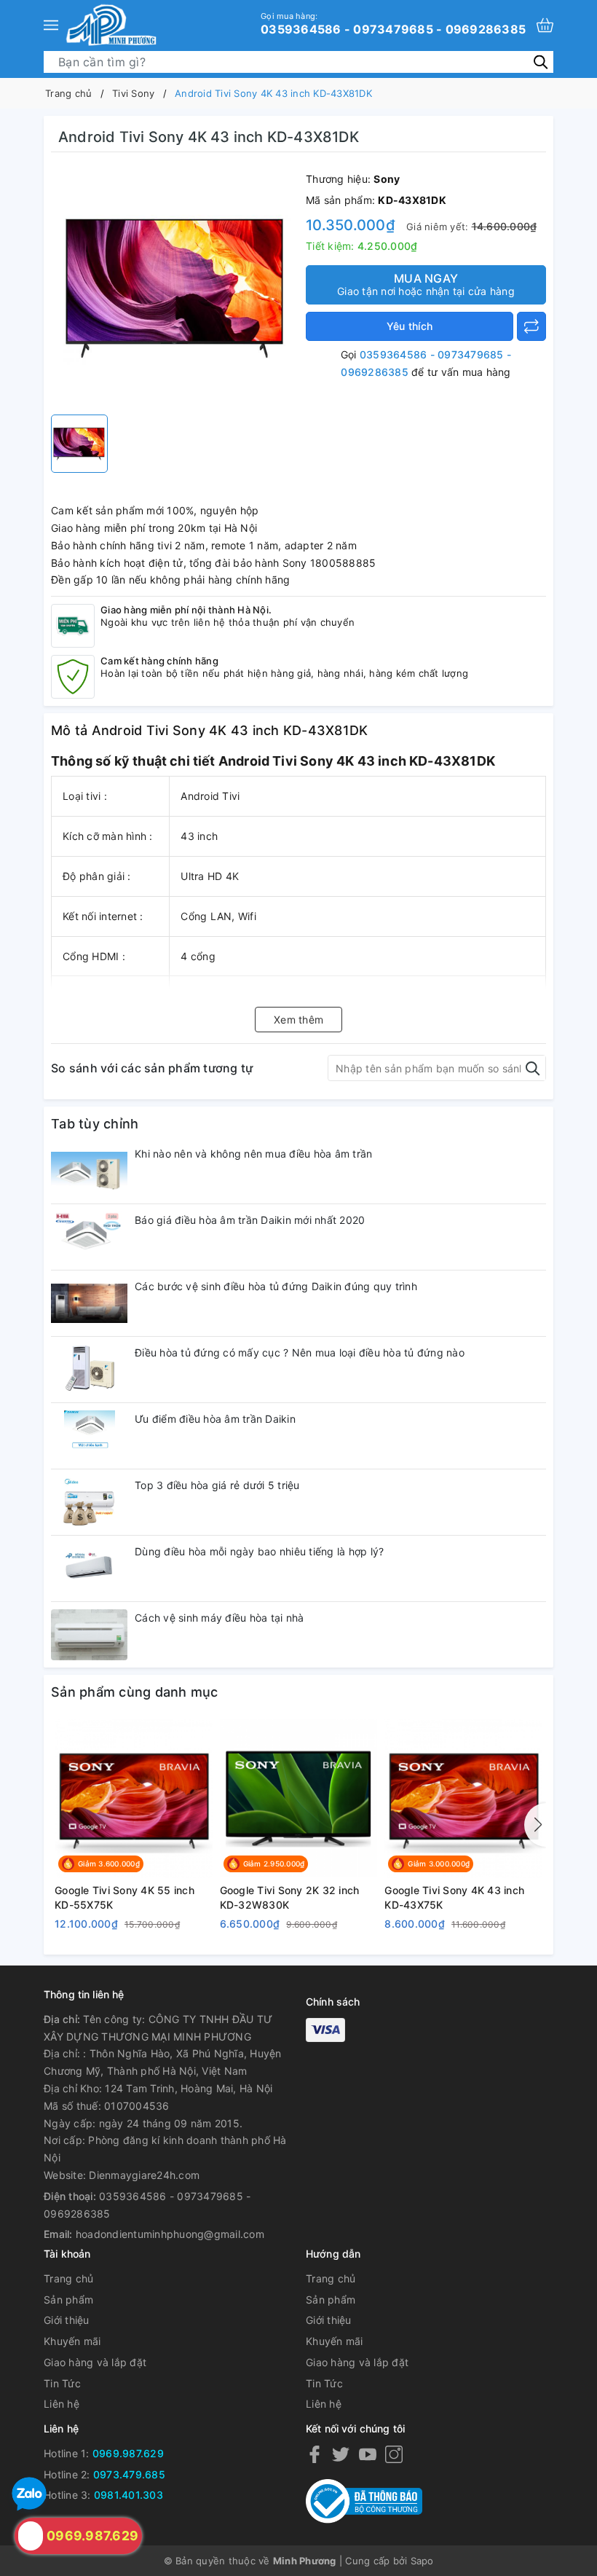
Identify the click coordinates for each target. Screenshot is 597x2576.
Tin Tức (62, 2383)
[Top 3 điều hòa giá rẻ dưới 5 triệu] (89, 1502)
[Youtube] (368, 2454)
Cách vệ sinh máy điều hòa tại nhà (219, 1618)
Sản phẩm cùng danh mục (135, 1692)
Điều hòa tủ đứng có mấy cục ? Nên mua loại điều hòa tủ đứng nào (300, 1352)
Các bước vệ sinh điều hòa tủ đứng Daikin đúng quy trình (276, 1286)
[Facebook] (315, 2454)
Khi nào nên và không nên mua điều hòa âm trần (253, 1154)
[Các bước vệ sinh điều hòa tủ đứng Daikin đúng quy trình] (89, 1303)
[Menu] (51, 25)
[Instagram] (394, 2454)
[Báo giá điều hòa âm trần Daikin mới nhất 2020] (89, 1237)
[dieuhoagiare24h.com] (111, 25)
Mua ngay (426, 284)
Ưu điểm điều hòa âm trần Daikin (215, 1419)
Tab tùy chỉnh (95, 1124)
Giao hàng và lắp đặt (95, 2362)
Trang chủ (68, 2278)
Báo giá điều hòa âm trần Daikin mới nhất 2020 (250, 1220)
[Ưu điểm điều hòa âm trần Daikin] (89, 1436)
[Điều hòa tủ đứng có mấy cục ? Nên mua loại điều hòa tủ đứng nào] (89, 1370)
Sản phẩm (68, 2300)
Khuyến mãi (72, 2341)
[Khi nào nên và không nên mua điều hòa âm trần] (89, 1171)
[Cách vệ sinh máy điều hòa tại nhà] (89, 1635)
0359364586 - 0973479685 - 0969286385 (393, 23)
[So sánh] (531, 326)
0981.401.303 (129, 2495)
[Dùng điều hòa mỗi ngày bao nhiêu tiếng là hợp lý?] (89, 1568)
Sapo (422, 2561)
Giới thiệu (67, 2320)
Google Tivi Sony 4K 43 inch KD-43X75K (454, 1897)
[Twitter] (341, 2454)
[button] (535, 1825)
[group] (175, 287)
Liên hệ (62, 2404)
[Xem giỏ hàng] (545, 25)
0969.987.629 (128, 2453)
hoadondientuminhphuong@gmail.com (170, 2234)
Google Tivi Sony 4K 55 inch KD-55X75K (124, 1897)
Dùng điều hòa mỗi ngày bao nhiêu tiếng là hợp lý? (259, 1551)
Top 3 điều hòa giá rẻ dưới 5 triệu (217, 1485)
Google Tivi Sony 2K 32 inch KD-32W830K (290, 1897)
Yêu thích (410, 326)
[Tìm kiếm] (541, 62)
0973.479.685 (129, 2474)
